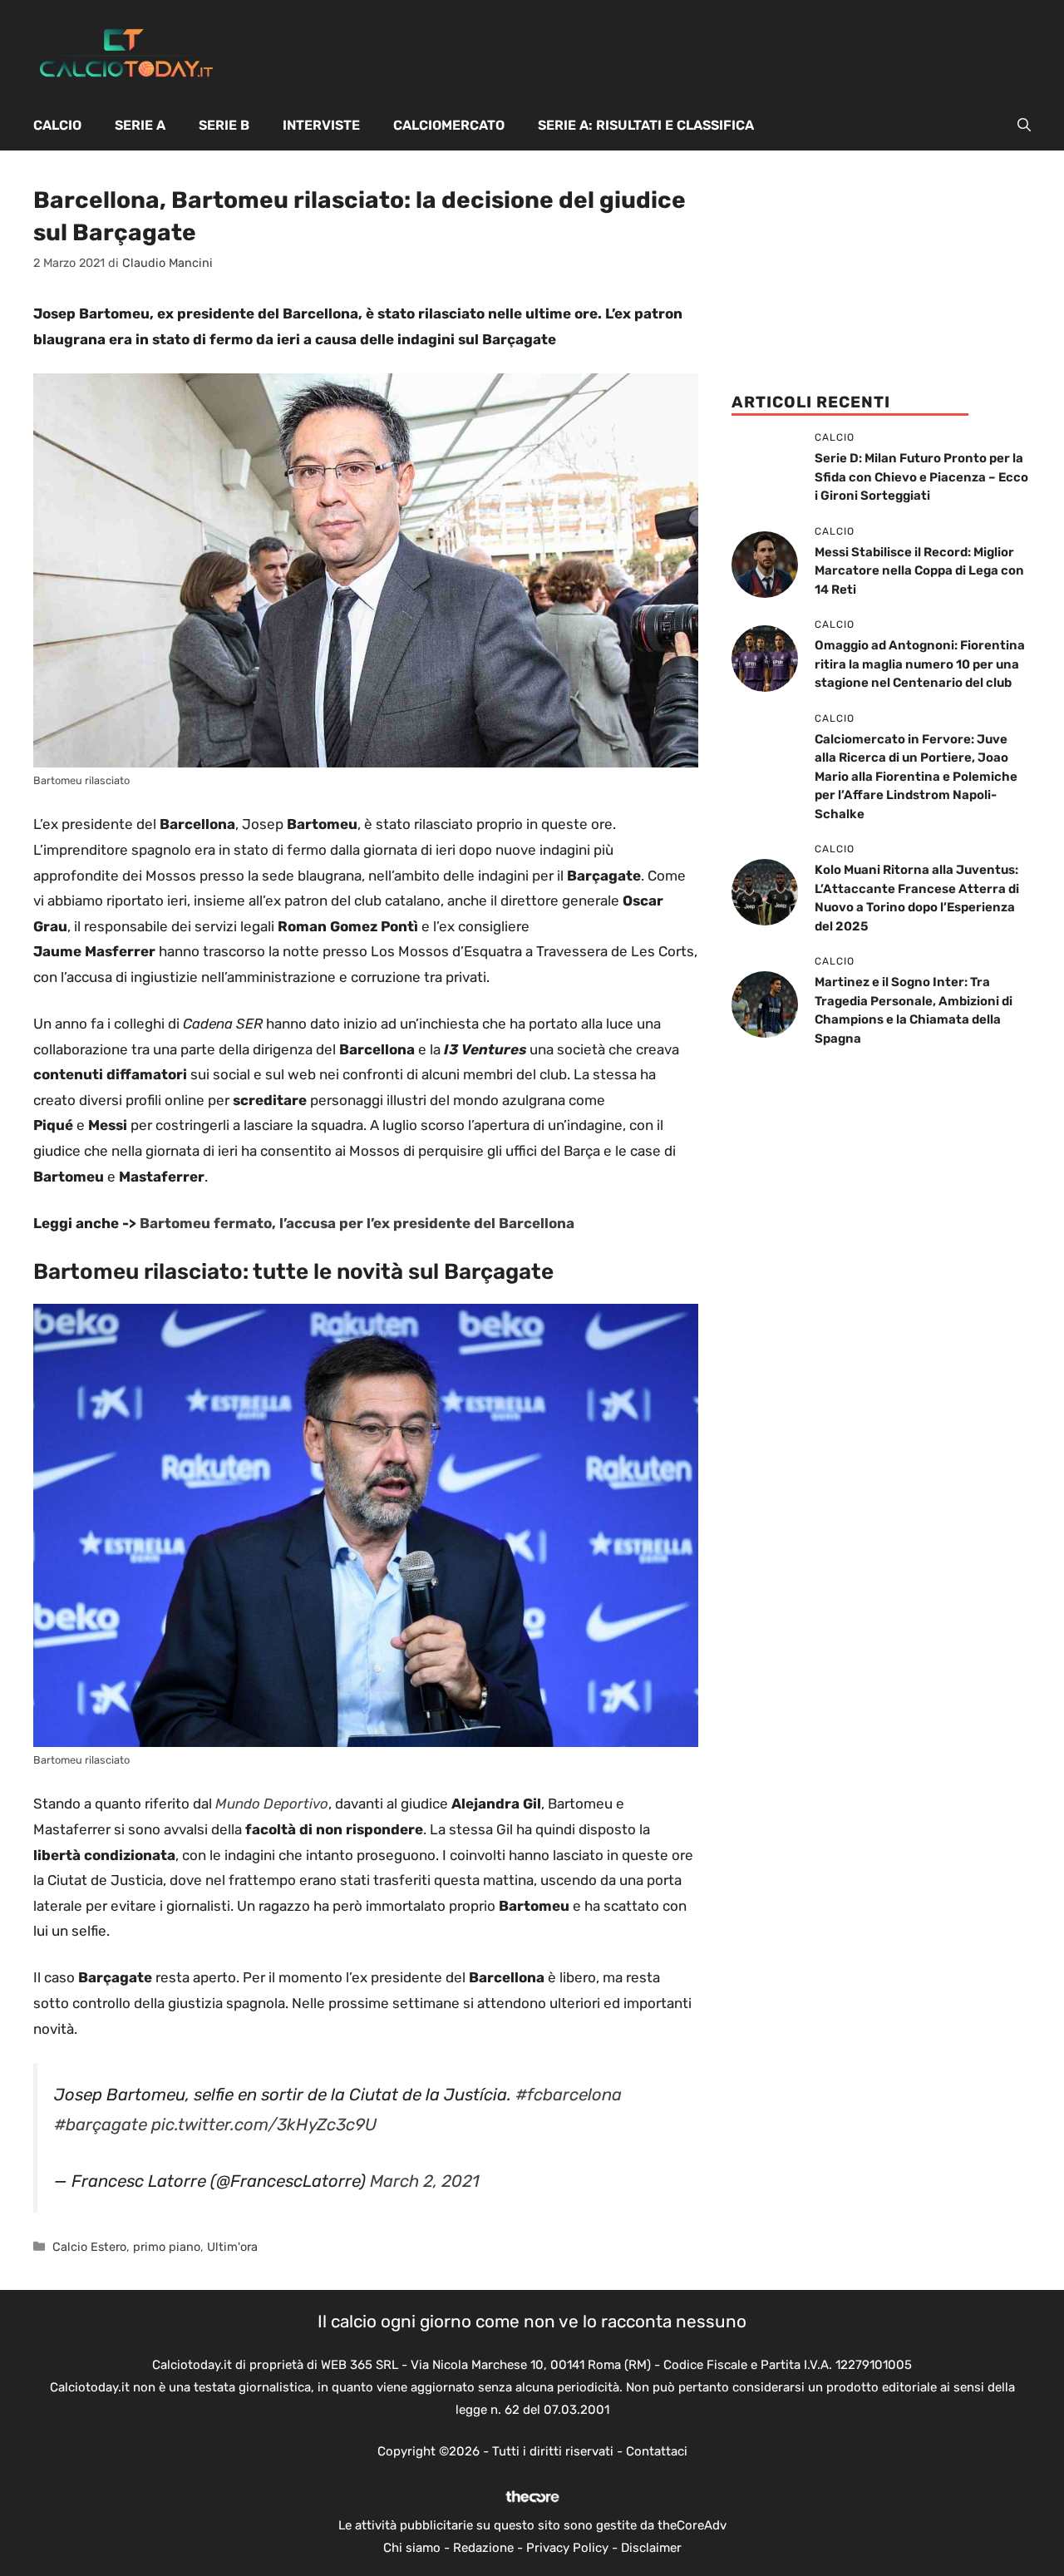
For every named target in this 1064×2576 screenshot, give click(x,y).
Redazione (483, 2548)
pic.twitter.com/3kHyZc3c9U (264, 2124)
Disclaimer (651, 2548)
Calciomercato (449, 125)
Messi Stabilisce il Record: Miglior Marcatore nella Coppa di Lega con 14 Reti (919, 571)
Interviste (321, 125)
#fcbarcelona (569, 2095)
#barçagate (101, 2124)
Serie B (224, 125)
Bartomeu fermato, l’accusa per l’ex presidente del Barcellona (357, 1223)
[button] (1024, 126)
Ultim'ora (232, 2247)
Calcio (57, 125)
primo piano (167, 2247)
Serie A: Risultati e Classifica (646, 125)
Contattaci (657, 2451)
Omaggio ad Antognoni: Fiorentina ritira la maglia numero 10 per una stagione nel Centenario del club (920, 664)
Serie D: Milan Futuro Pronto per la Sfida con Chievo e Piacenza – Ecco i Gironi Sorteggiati (921, 477)
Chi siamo (412, 2548)
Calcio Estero (89, 2247)
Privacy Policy (567, 2548)
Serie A (140, 125)
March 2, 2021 (425, 2181)
